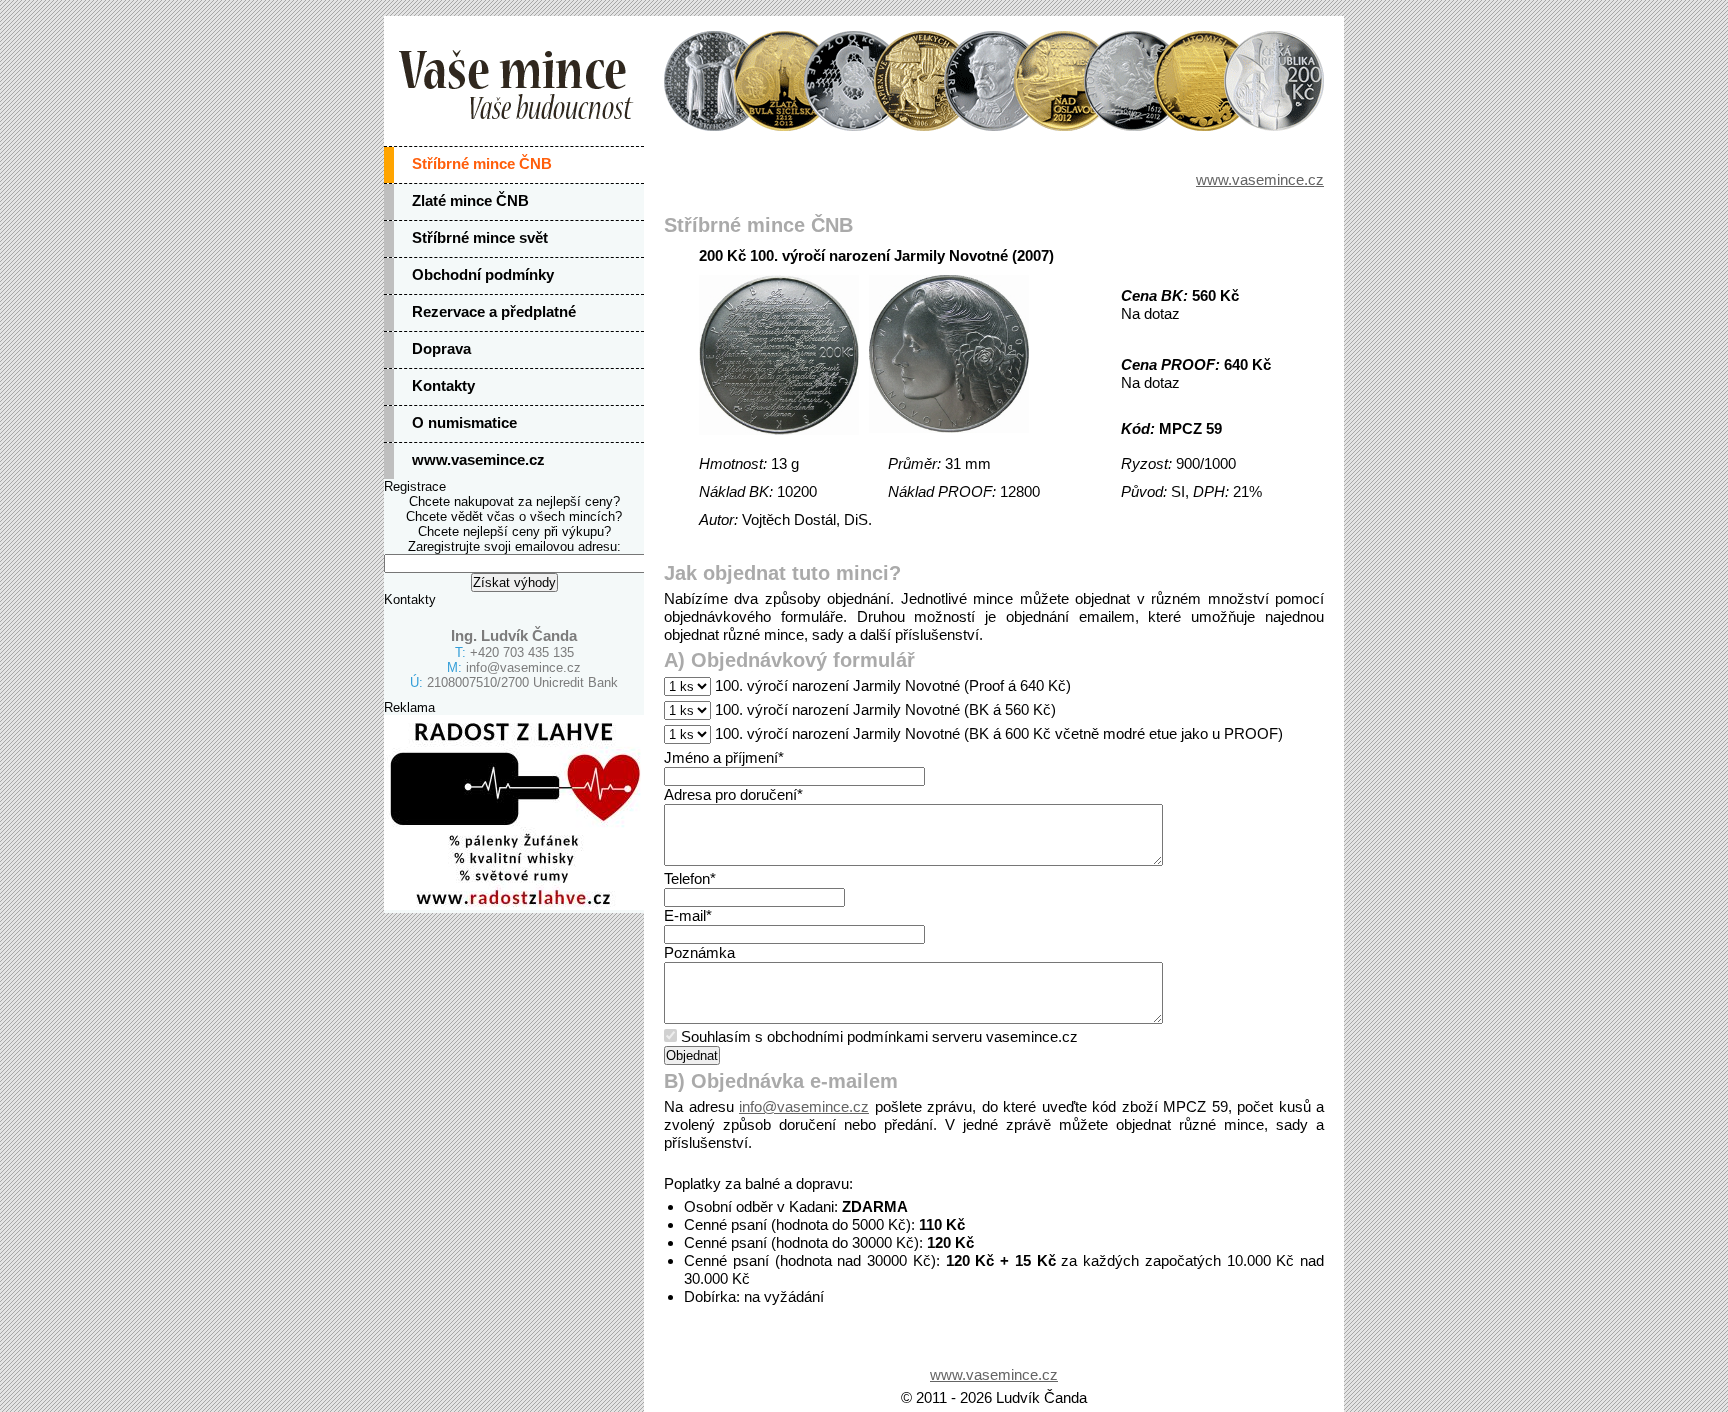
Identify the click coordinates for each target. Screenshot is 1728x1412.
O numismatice (464, 422)
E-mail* (688, 915)
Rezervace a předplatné (494, 311)
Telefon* (690, 878)
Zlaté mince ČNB (470, 200)
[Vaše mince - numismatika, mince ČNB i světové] (864, 81)
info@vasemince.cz (523, 667)
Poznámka (699, 952)
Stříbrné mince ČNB (482, 163)
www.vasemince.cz (478, 459)
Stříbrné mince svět (480, 237)
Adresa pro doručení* (733, 794)
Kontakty (443, 385)
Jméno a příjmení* (724, 757)
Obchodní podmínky (483, 274)
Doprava (441, 348)
